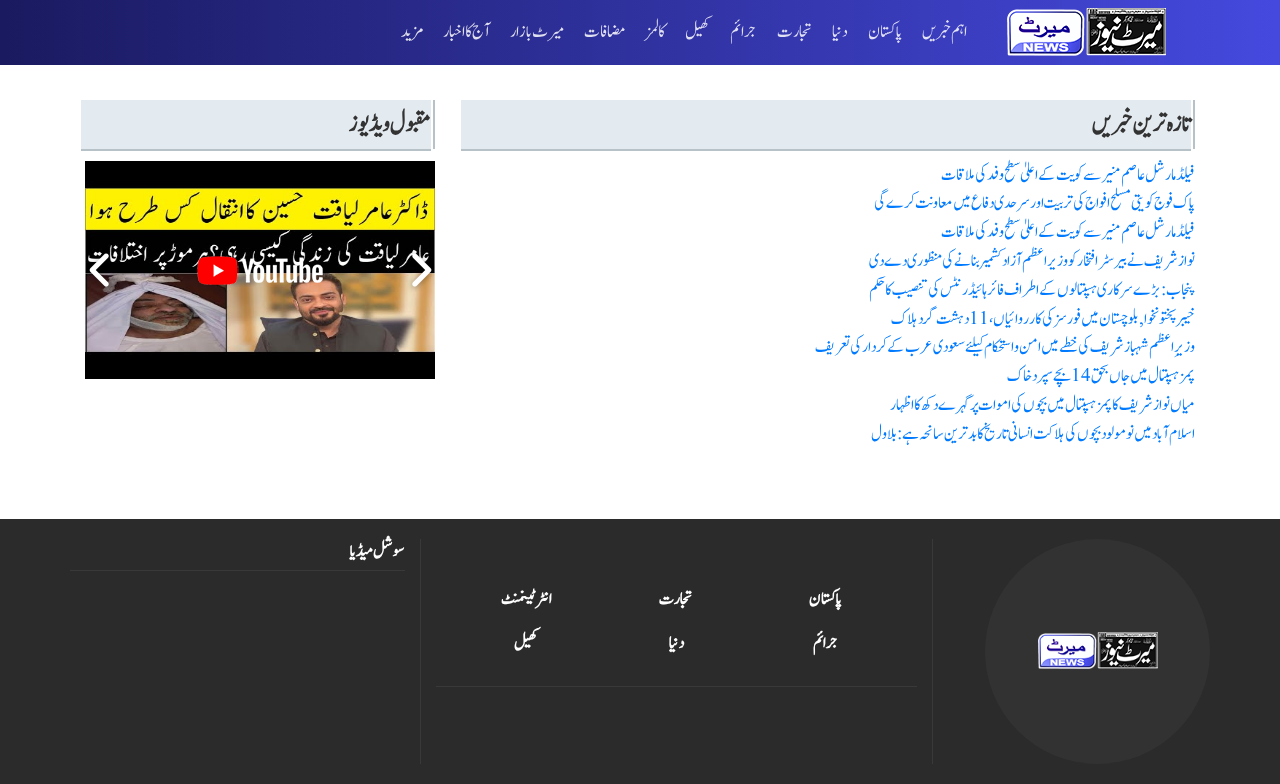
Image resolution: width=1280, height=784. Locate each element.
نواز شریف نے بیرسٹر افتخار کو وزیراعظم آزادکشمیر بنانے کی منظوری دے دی (1032, 260)
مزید (412, 32)
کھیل (697, 32)
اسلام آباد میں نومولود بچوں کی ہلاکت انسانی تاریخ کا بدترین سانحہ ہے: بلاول (1033, 433)
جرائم (743, 32)
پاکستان (885, 32)
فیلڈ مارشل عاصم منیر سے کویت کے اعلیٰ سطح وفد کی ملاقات (1068, 174)
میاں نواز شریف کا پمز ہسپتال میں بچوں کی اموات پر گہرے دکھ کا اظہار (1042, 404)
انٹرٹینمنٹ (526, 598)
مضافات (605, 32)
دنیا (840, 32)
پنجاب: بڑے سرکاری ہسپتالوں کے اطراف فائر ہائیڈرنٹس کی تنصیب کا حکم (1032, 289)
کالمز (655, 32)
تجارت (794, 32)
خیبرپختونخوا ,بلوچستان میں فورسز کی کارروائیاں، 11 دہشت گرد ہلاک (1043, 318)
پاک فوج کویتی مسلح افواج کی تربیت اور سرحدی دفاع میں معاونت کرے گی (1034, 202)
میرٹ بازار (537, 32)
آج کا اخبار (466, 32)
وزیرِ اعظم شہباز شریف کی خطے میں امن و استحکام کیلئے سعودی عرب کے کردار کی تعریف (1005, 346)
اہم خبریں (944, 32)
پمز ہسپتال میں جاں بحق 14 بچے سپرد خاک (1101, 375)
